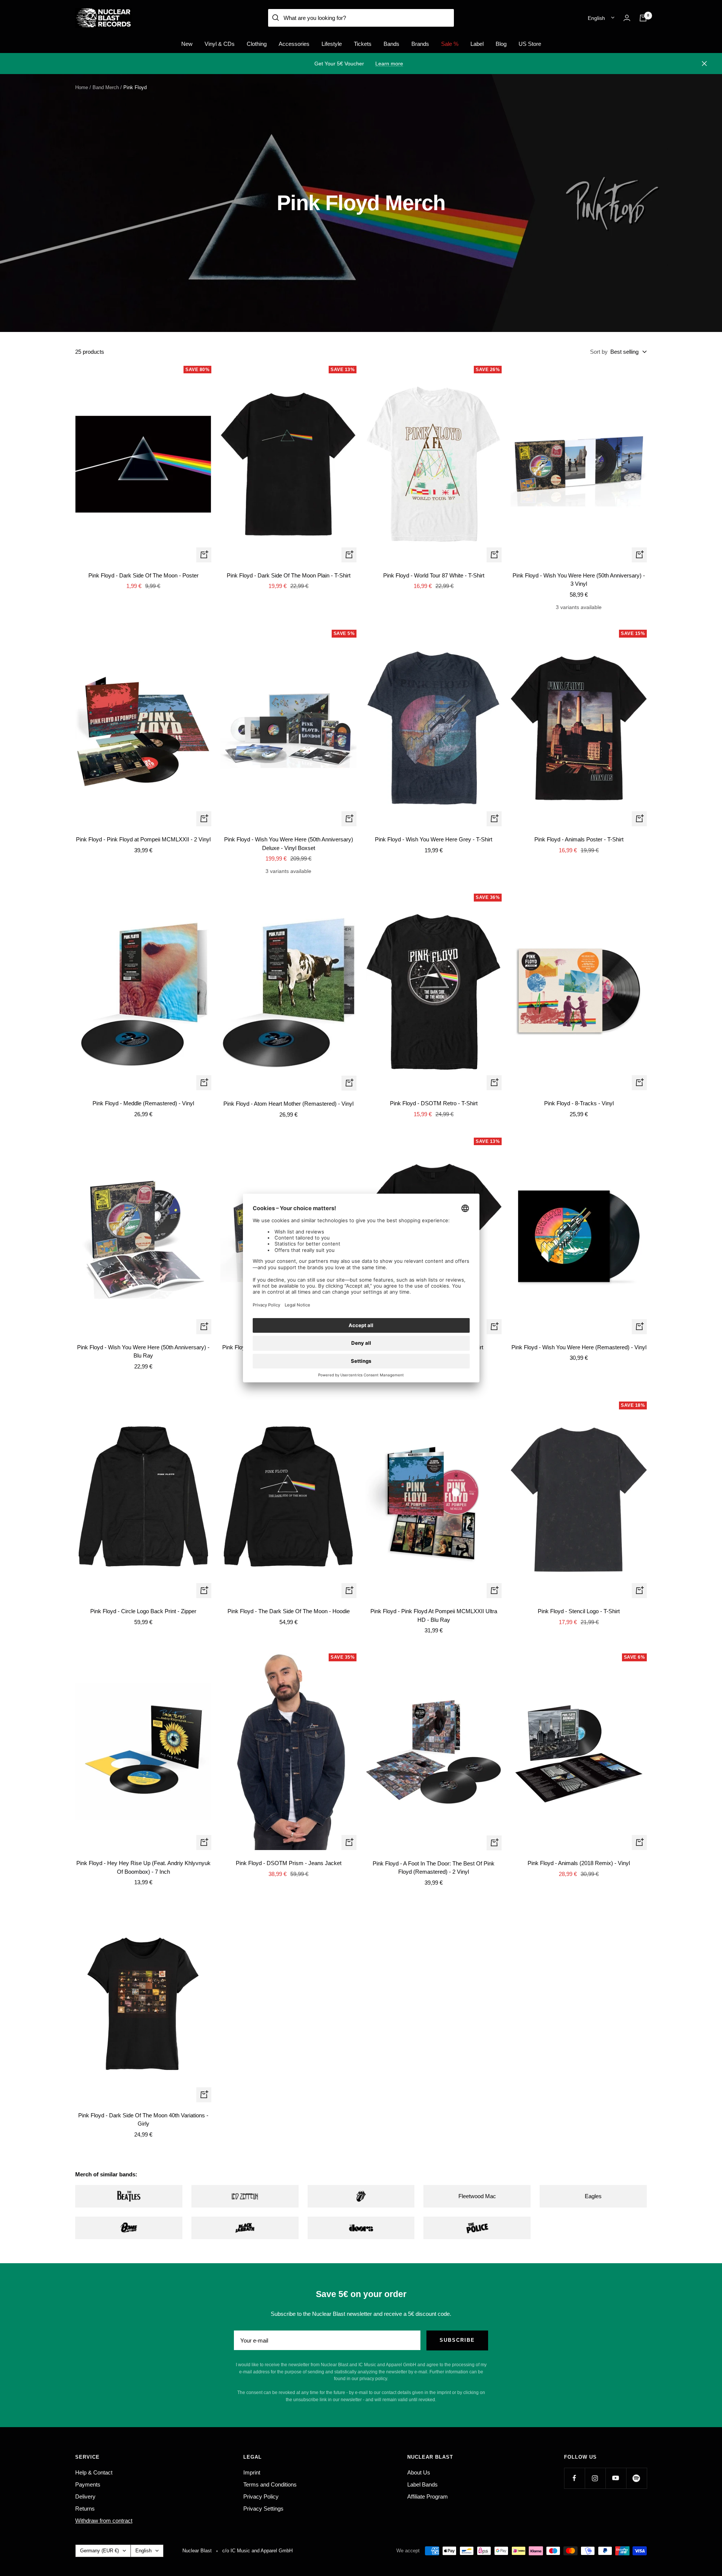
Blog (501, 44)
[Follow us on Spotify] (636, 2478)
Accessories (294, 44)
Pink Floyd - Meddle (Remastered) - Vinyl (143, 1103)
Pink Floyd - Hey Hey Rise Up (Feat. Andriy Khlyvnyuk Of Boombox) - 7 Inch (143, 1867)
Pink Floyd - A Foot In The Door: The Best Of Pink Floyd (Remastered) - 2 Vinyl (434, 1868)
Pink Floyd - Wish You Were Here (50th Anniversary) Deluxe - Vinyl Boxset (289, 844)
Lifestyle (332, 44)
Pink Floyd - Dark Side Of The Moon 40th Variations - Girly (143, 2120)
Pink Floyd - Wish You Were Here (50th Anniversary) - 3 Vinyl (579, 580)
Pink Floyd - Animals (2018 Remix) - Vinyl (579, 1863)
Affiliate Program (428, 2496)
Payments (88, 2484)
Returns (85, 2509)
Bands (391, 44)
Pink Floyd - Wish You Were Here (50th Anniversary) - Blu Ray (143, 1352)
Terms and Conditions (270, 2484)
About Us (419, 2472)
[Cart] (643, 18)
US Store (530, 44)
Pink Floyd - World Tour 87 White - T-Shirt (434, 575)
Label (477, 44)
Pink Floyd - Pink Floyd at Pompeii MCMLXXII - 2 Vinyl (143, 839)
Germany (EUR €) (99, 2551)
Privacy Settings (263, 2509)
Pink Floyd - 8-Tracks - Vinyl (579, 1103)
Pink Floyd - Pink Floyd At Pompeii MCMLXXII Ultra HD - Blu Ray (434, 1615)
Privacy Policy (261, 2496)
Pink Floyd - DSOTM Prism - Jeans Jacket (289, 1863)
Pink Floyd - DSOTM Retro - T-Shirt (434, 1103)
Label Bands (422, 2484)
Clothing (257, 44)
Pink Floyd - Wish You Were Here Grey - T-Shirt (434, 839)
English (596, 18)
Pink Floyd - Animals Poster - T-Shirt (579, 839)
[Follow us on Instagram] (595, 2478)
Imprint (252, 2472)
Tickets (363, 44)
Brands (420, 44)
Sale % (450, 44)
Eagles (593, 2196)
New (187, 44)
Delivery (85, 2496)
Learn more (389, 64)
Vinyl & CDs (220, 44)
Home (82, 87)
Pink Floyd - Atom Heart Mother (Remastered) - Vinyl (288, 1104)
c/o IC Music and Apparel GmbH (257, 2551)
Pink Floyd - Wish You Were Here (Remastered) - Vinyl (579, 1347)
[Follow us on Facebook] (574, 2478)
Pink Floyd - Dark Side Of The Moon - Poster (143, 575)
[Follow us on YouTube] (616, 2478)
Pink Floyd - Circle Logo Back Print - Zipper (143, 1611)
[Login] (627, 18)
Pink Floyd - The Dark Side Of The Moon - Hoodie (289, 1611)
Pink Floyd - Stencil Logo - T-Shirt (579, 1611)
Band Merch (106, 87)
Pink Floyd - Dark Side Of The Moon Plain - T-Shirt (289, 575)
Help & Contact (94, 2472)
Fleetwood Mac (477, 2196)
